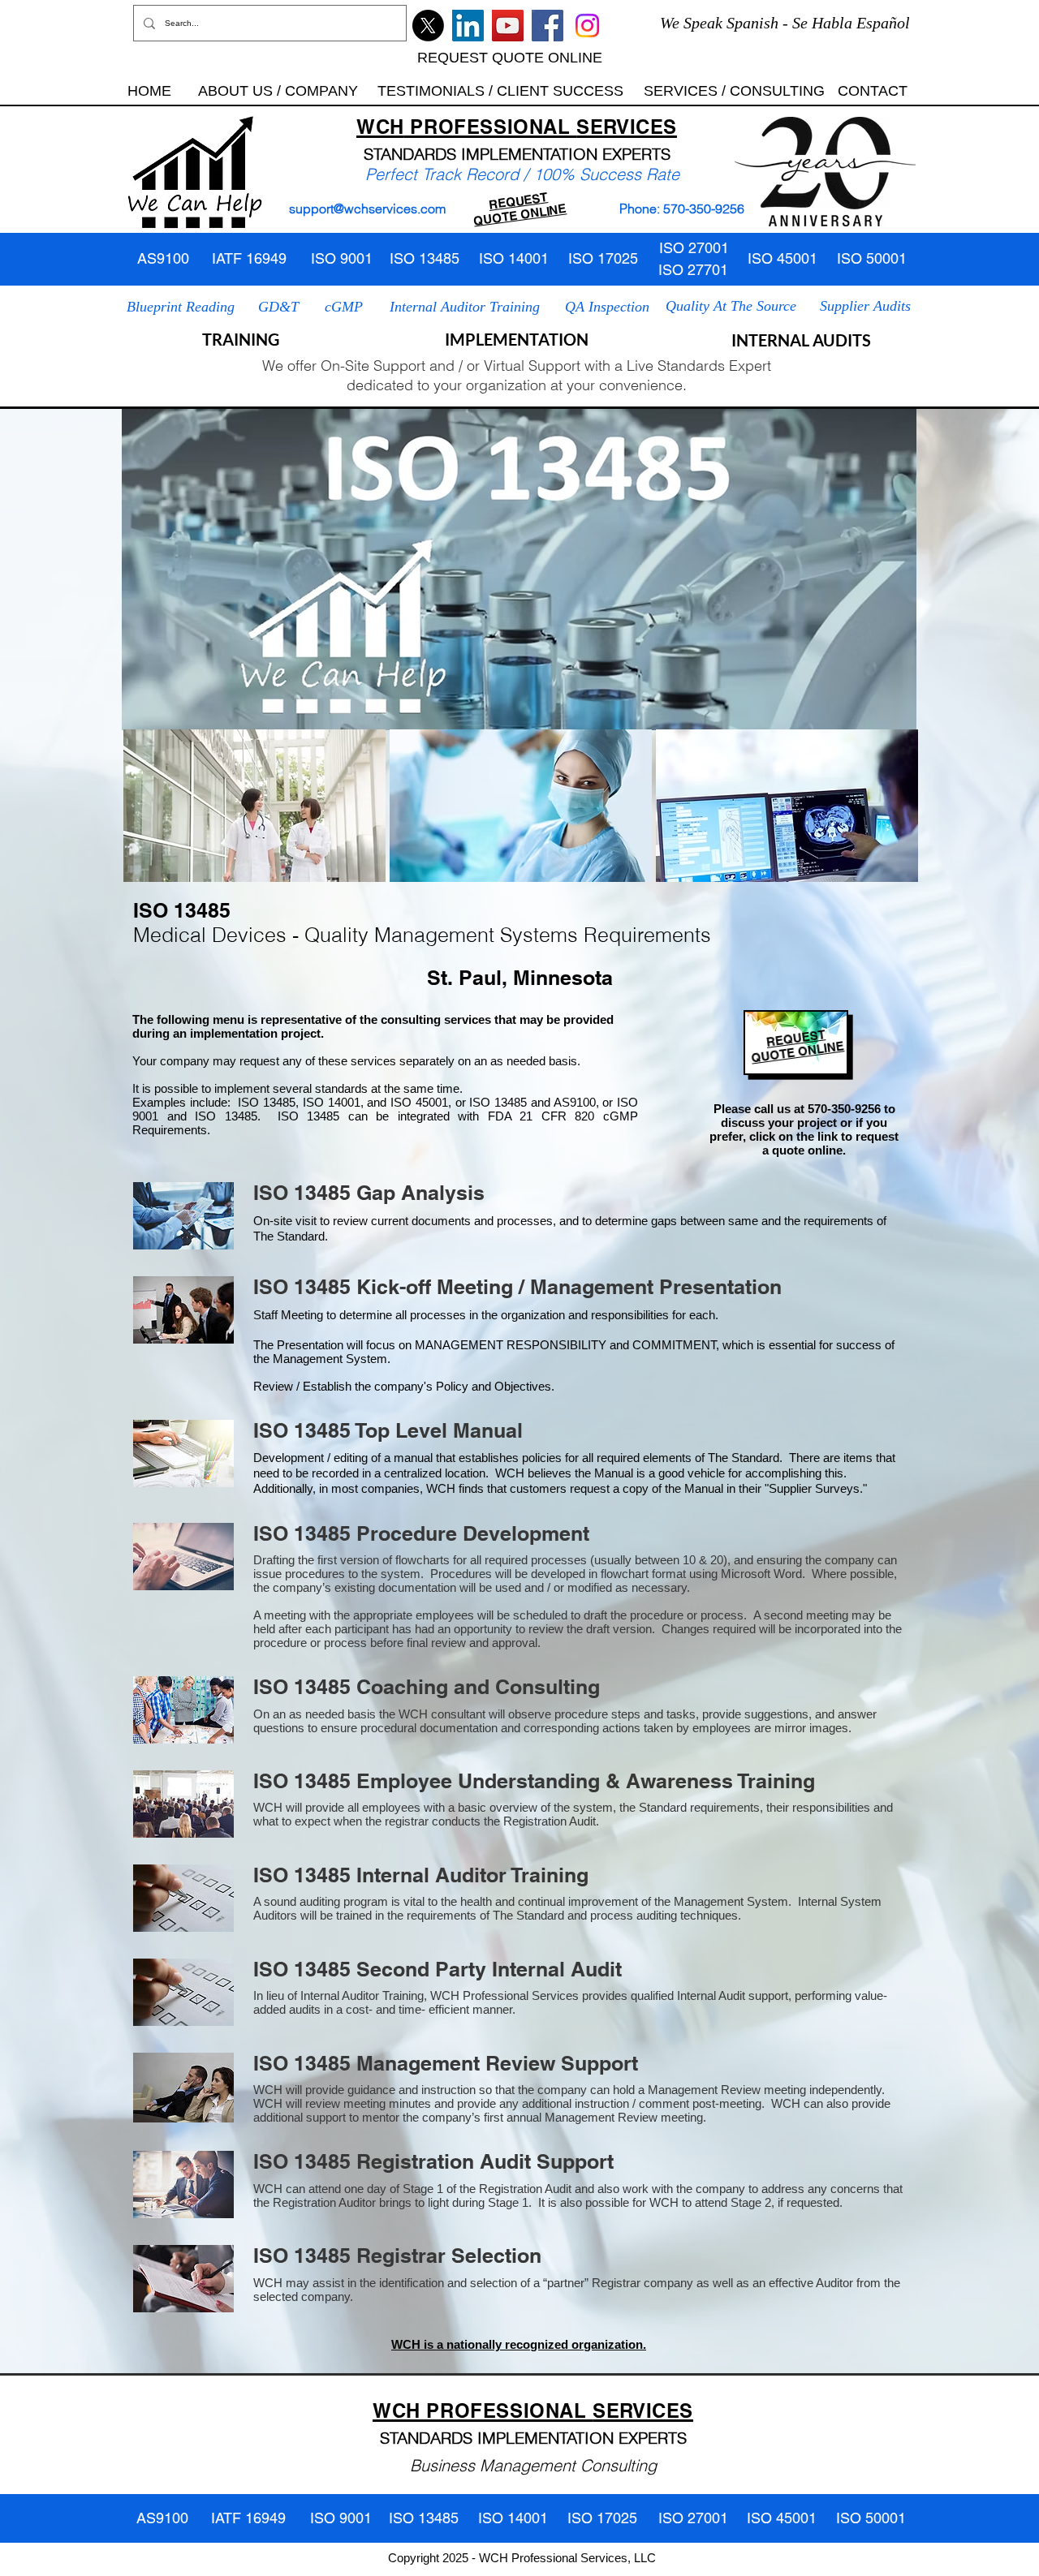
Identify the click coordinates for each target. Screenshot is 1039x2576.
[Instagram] (587, 26)
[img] (254, 806)
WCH (380, 127)
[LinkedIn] (468, 26)
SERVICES (627, 127)
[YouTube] (508, 26)
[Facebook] (548, 26)
